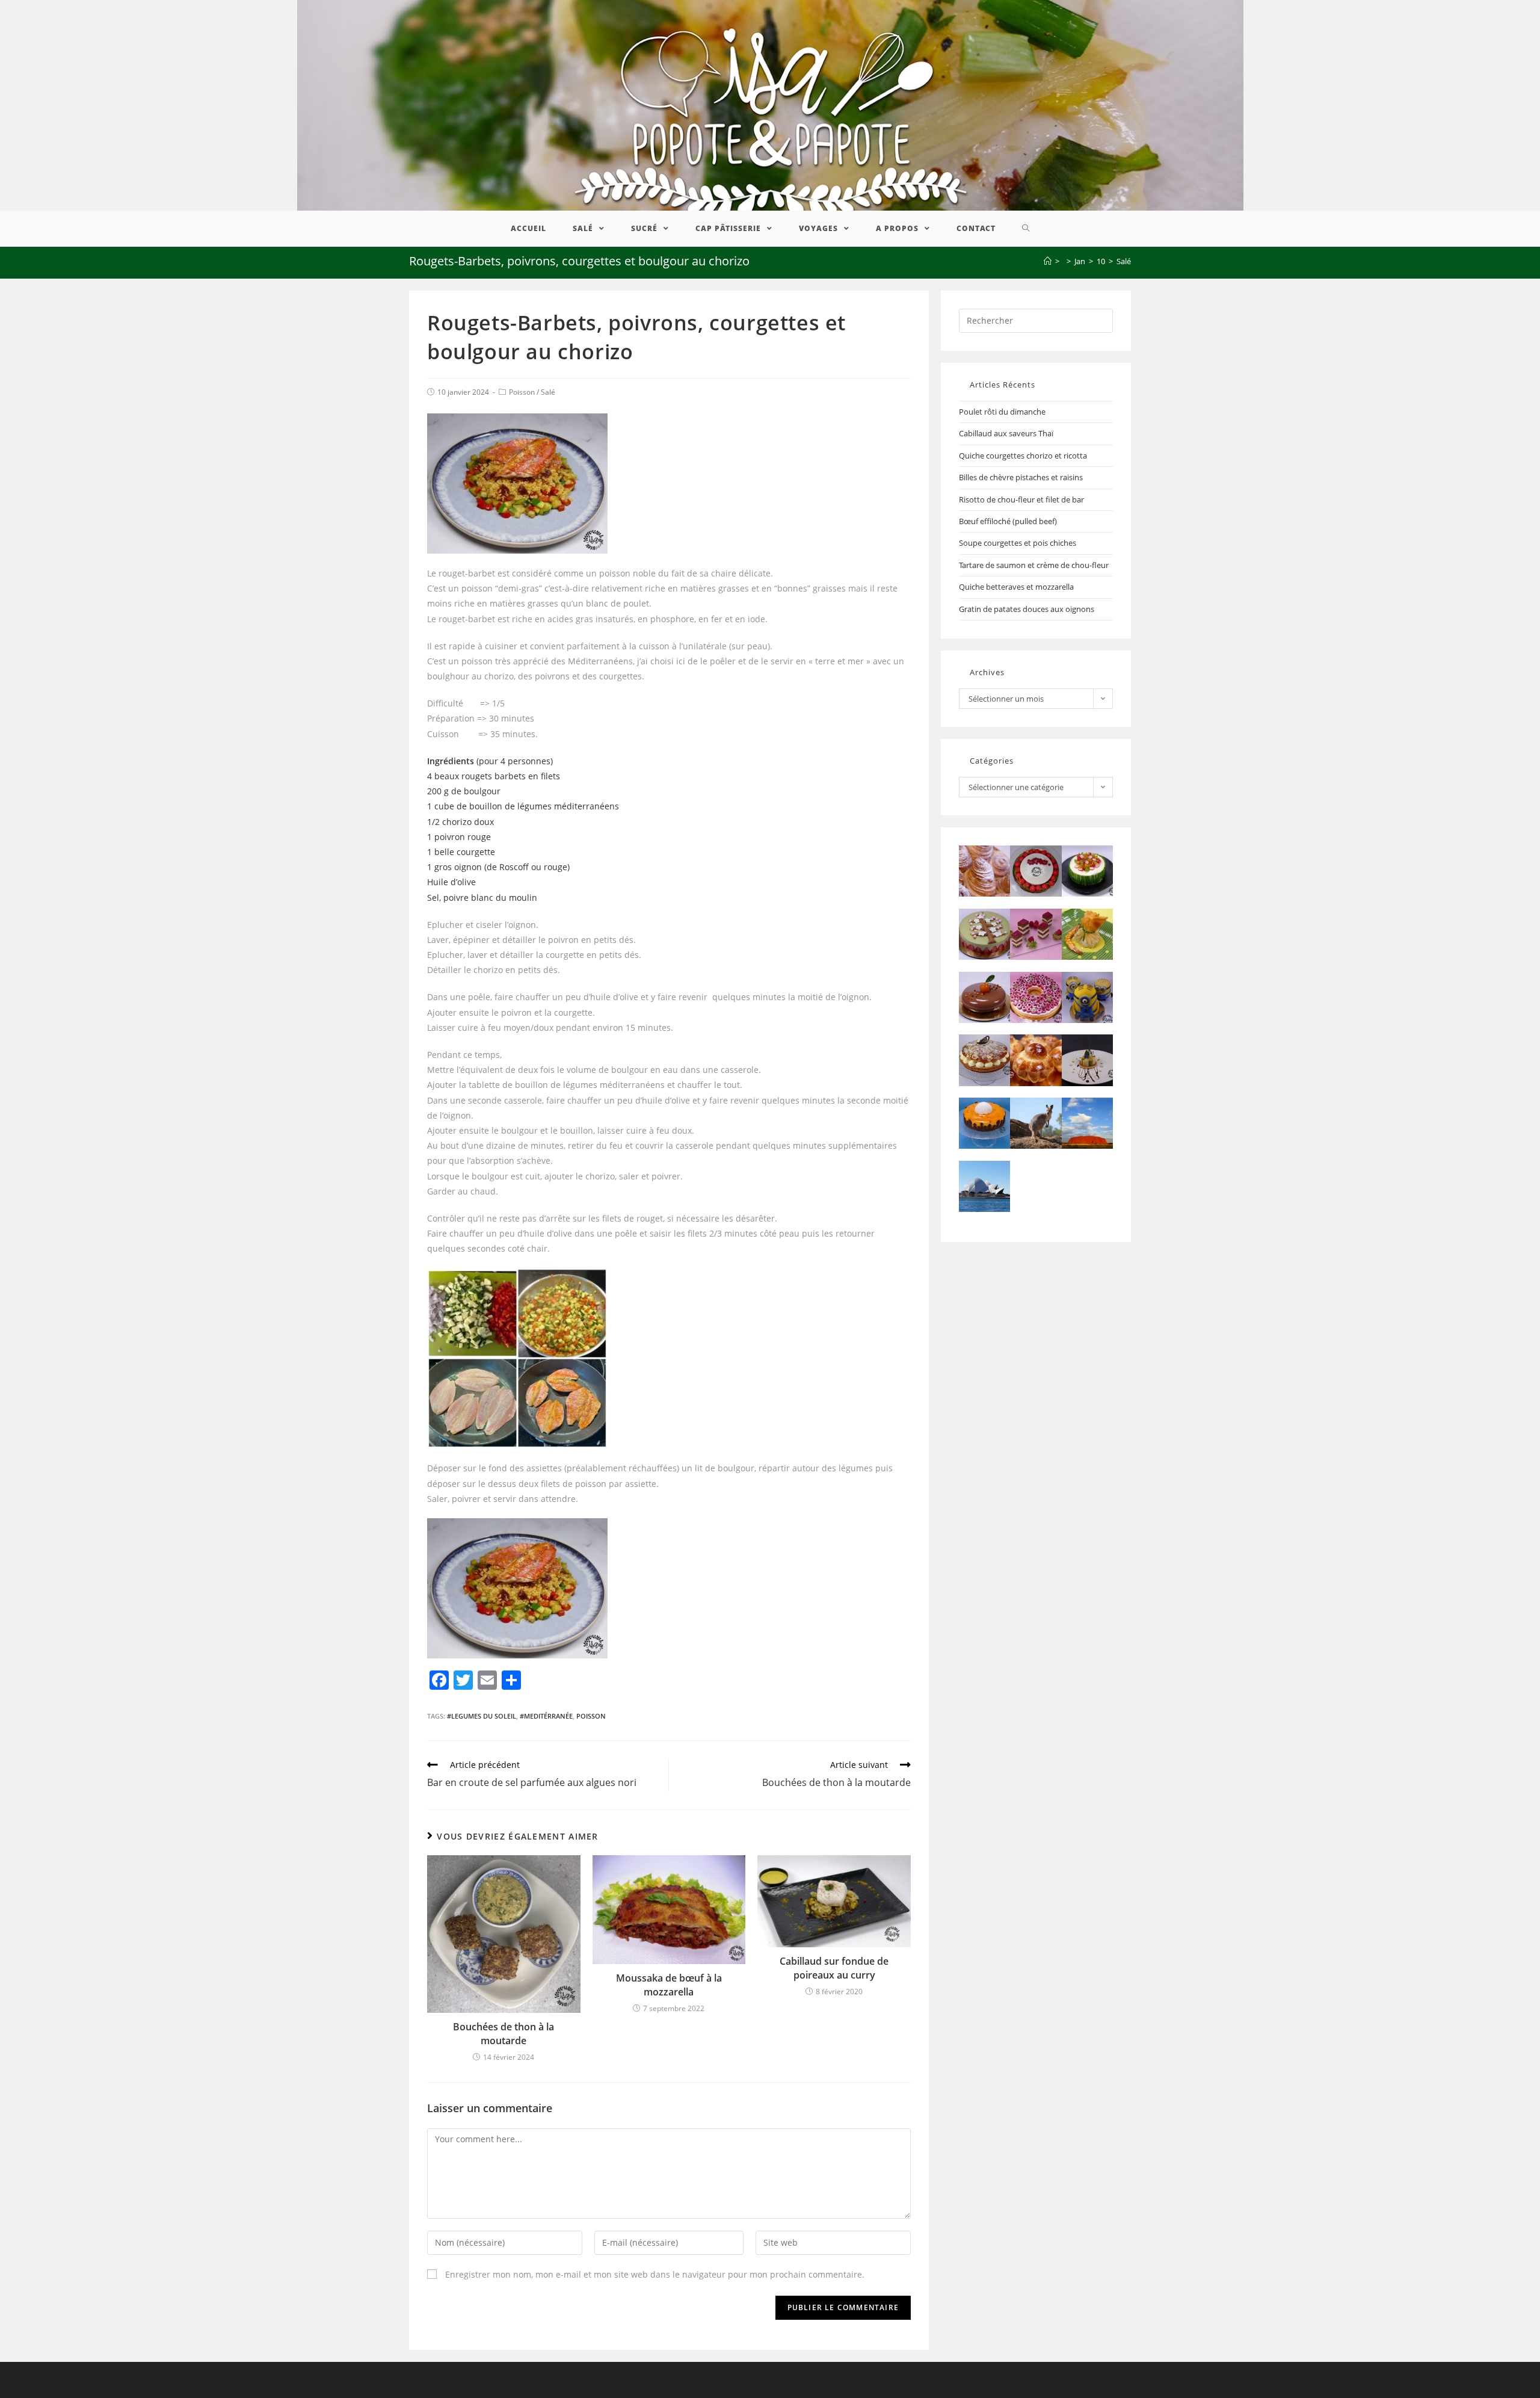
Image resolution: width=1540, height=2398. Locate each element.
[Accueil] (1048, 261)
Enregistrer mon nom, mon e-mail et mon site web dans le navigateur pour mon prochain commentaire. (655, 2274)
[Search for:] (1036, 320)
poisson (591, 1716)
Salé (548, 392)
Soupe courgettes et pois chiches (1018, 543)
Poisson (522, 392)
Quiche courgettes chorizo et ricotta (1023, 456)
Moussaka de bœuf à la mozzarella (669, 1985)
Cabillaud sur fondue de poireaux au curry (834, 1968)
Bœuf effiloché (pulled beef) (1008, 521)
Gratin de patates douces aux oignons (1027, 609)
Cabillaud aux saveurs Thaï (1006, 433)
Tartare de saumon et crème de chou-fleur (1034, 565)
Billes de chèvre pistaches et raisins (1021, 477)
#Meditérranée (546, 1716)
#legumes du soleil (482, 1716)
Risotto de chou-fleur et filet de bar (1021, 499)
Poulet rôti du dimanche (1002, 412)
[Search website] (1026, 229)
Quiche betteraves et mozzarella (1016, 587)
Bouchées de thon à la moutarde (504, 2033)
